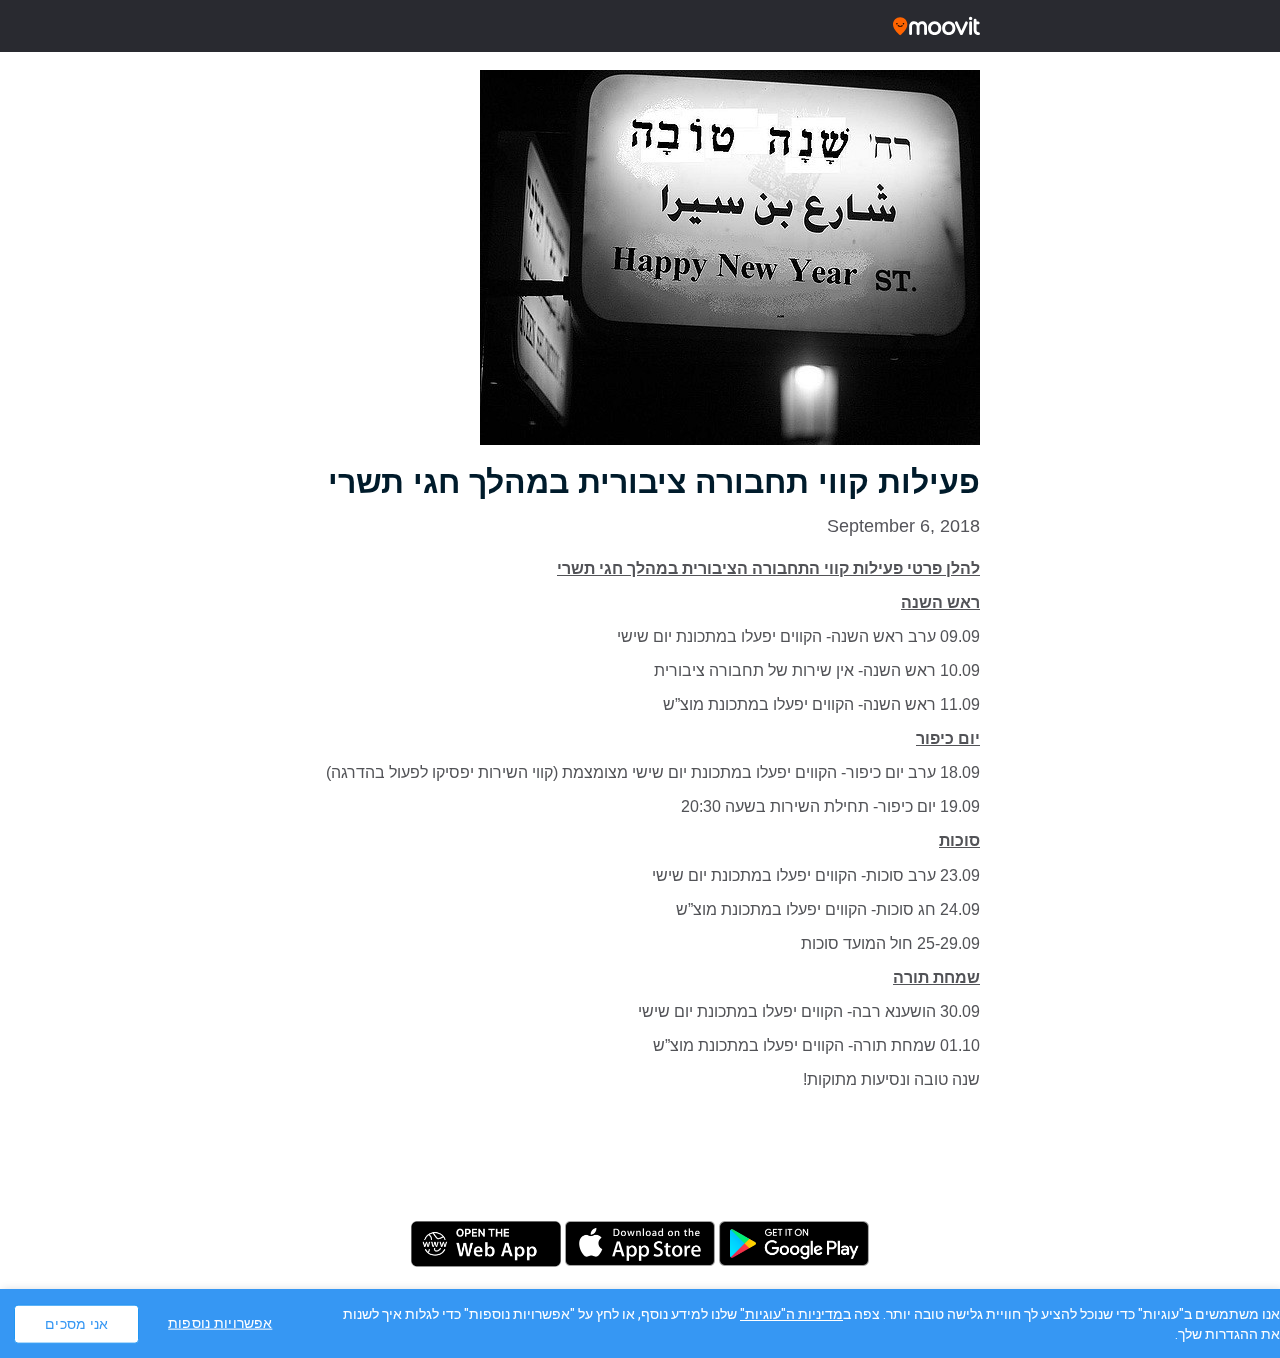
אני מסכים (76, 1323)
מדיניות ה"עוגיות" (791, 1314)
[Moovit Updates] (640, 26)
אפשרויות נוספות (220, 1322)
